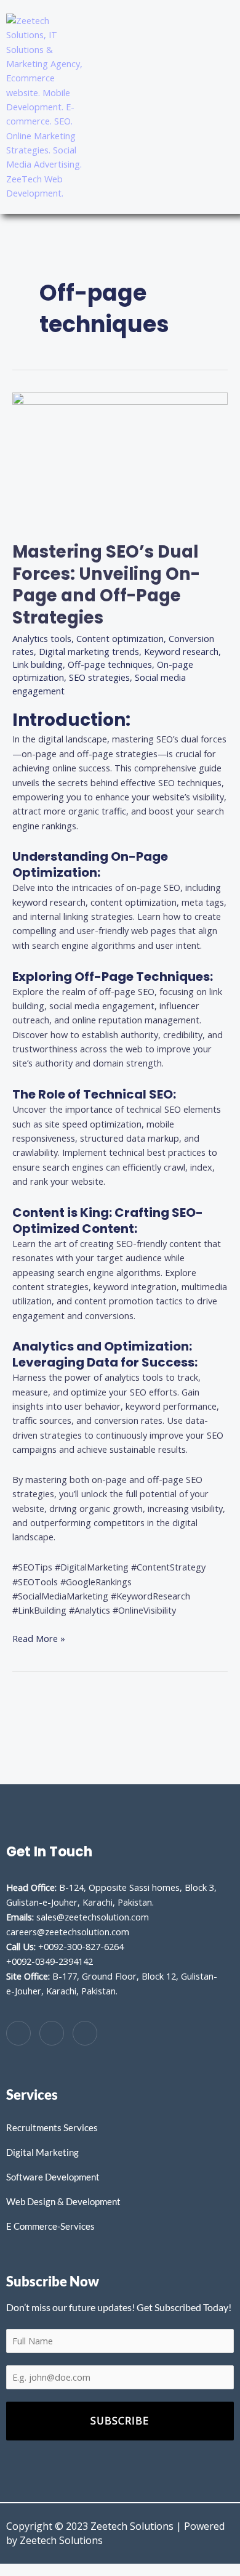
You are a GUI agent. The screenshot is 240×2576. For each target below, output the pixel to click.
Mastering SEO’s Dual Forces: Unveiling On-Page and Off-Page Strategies (106, 585)
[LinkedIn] (85, 2033)
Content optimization (120, 638)
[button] (218, 107)
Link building (38, 664)
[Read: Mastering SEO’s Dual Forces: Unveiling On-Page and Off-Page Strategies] (120, 459)
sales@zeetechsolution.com (93, 1917)
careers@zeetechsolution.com (68, 1932)
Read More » (39, 1638)
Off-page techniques (110, 664)
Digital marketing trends (89, 651)
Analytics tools (42, 638)
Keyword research (181, 651)
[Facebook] (18, 2033)
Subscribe (120, 2421)
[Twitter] (52, 2033)
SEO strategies (99, 677)
